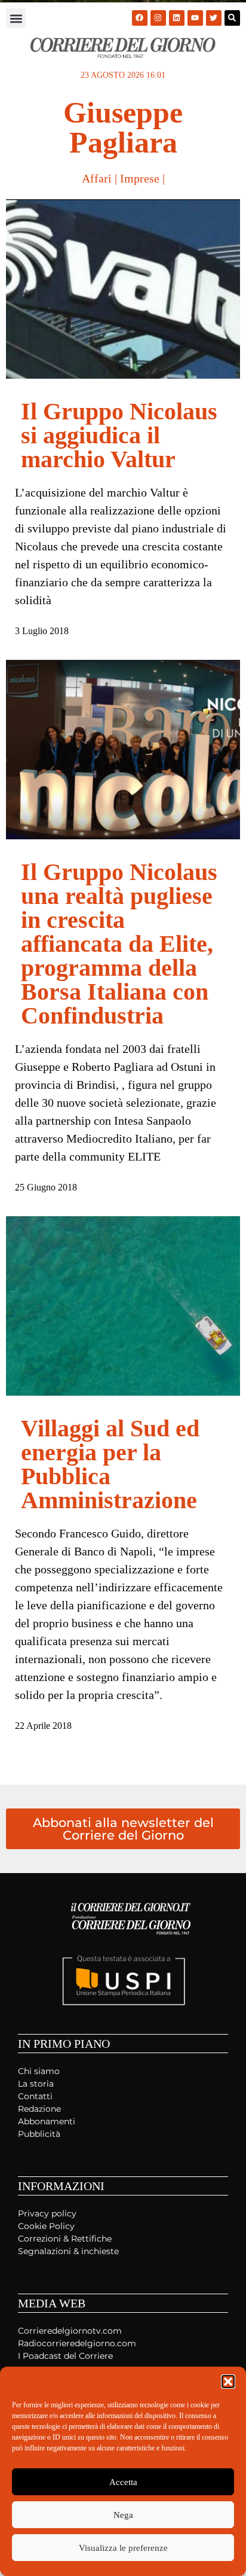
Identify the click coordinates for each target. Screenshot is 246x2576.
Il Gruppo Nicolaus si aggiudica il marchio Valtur (119, 435)
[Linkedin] (177, 18)
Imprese (140, 178)
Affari (97, 178)
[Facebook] (140, 18)
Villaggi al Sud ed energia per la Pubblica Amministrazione (110, 1464)
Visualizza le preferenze (123, 2548)
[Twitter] (214, 18)
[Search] (232, 18)
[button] (228, 2382)
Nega (123, 2515)
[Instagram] (158, 18)
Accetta (123, 2482)
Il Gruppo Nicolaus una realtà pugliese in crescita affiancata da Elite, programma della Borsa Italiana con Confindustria (119, 944)
